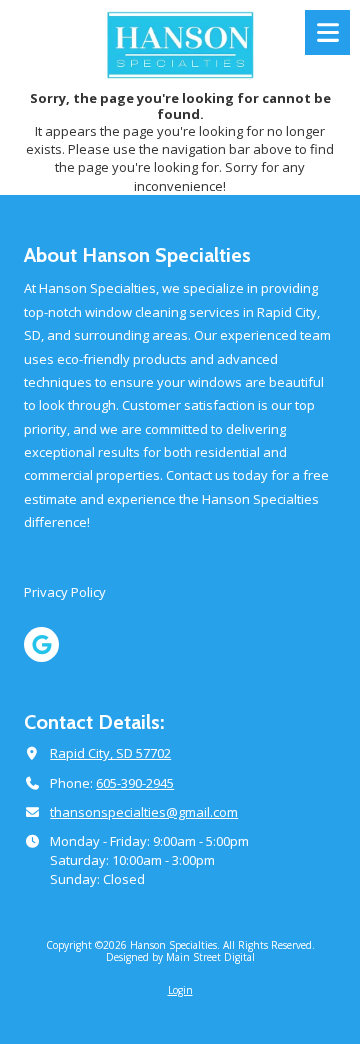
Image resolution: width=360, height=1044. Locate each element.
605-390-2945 (135, 783)
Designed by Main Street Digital (180, 957)
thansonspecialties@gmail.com (144, 812)
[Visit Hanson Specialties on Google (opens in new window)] (41, 644)
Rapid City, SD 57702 (110, 753)
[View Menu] (327, 32)
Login (180, 990)
